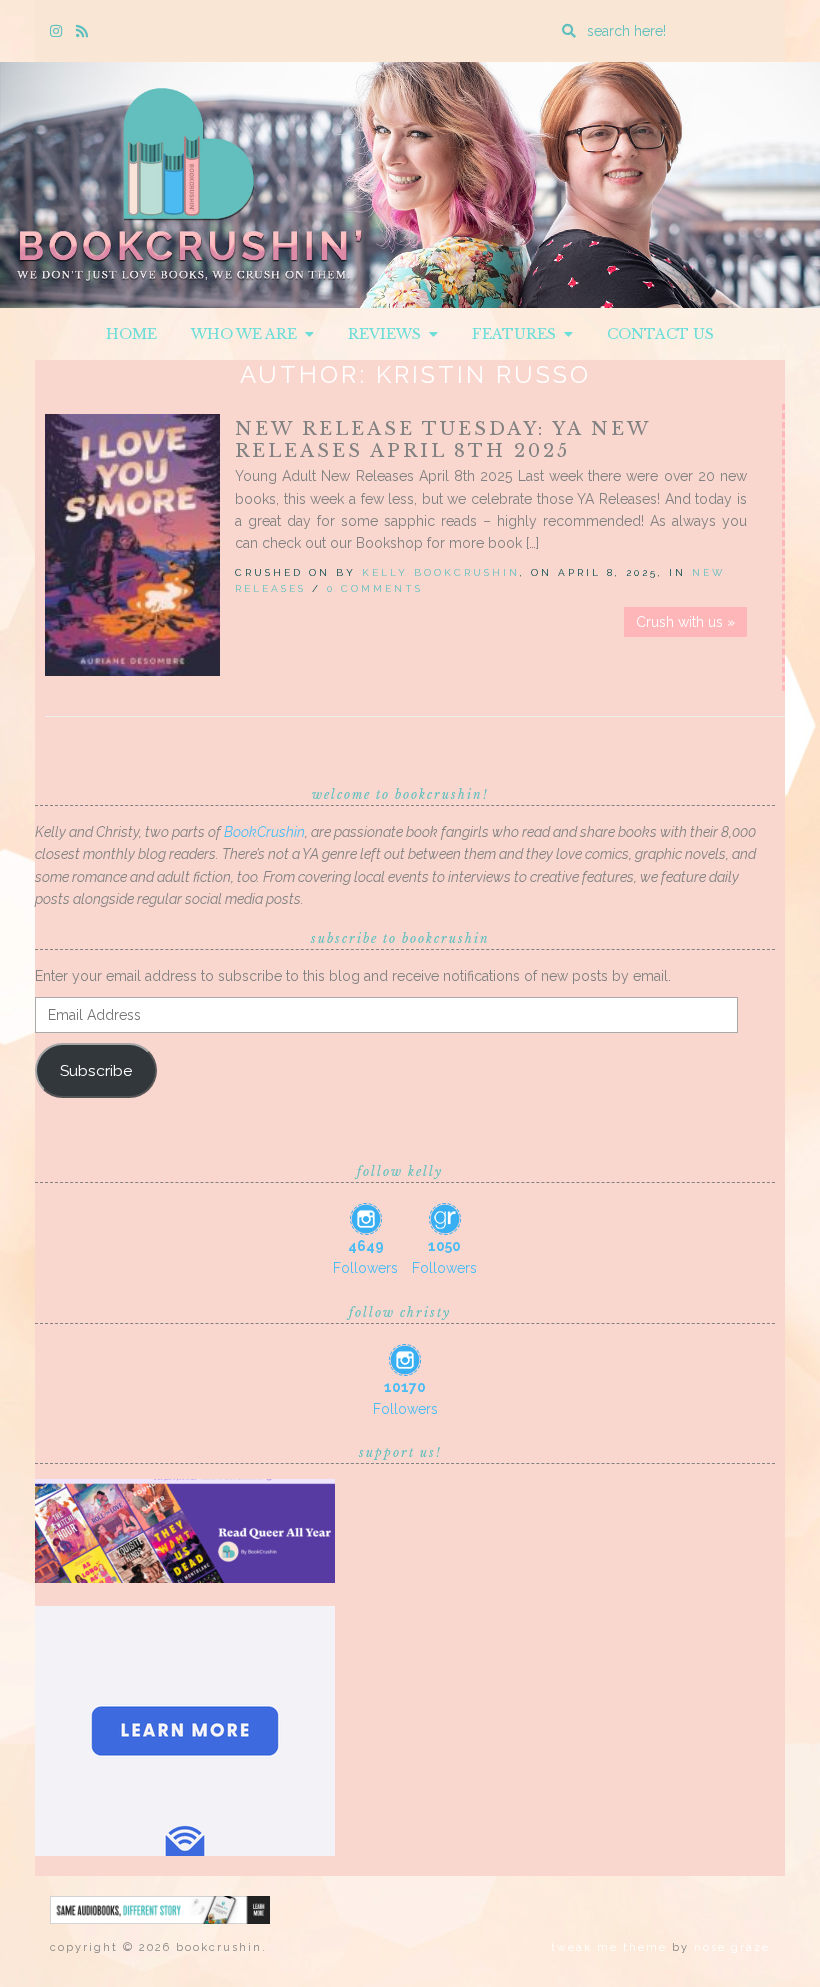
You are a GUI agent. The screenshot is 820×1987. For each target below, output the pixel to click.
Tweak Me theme (609, 1947)
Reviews (388, 334)
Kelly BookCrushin (441, 572)
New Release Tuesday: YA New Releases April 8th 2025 (442, 440)
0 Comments (375, 588)
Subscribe (96, 1070)
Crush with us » (685, 622)
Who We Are (248, 334)
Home (131, 334)
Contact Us (660, 334)
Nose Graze (732, 1947)
